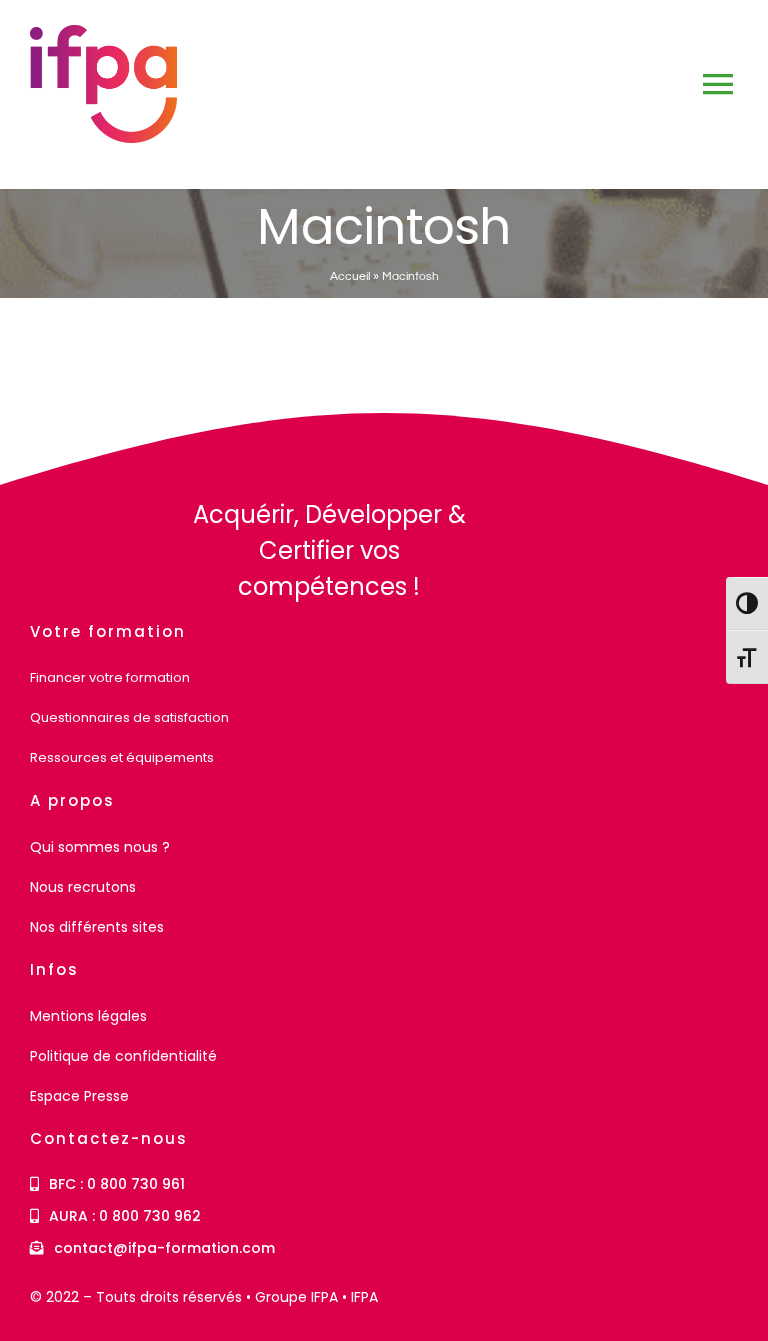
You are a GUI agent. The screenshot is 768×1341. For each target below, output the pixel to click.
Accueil (350, 276)
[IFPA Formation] (86, 504)
